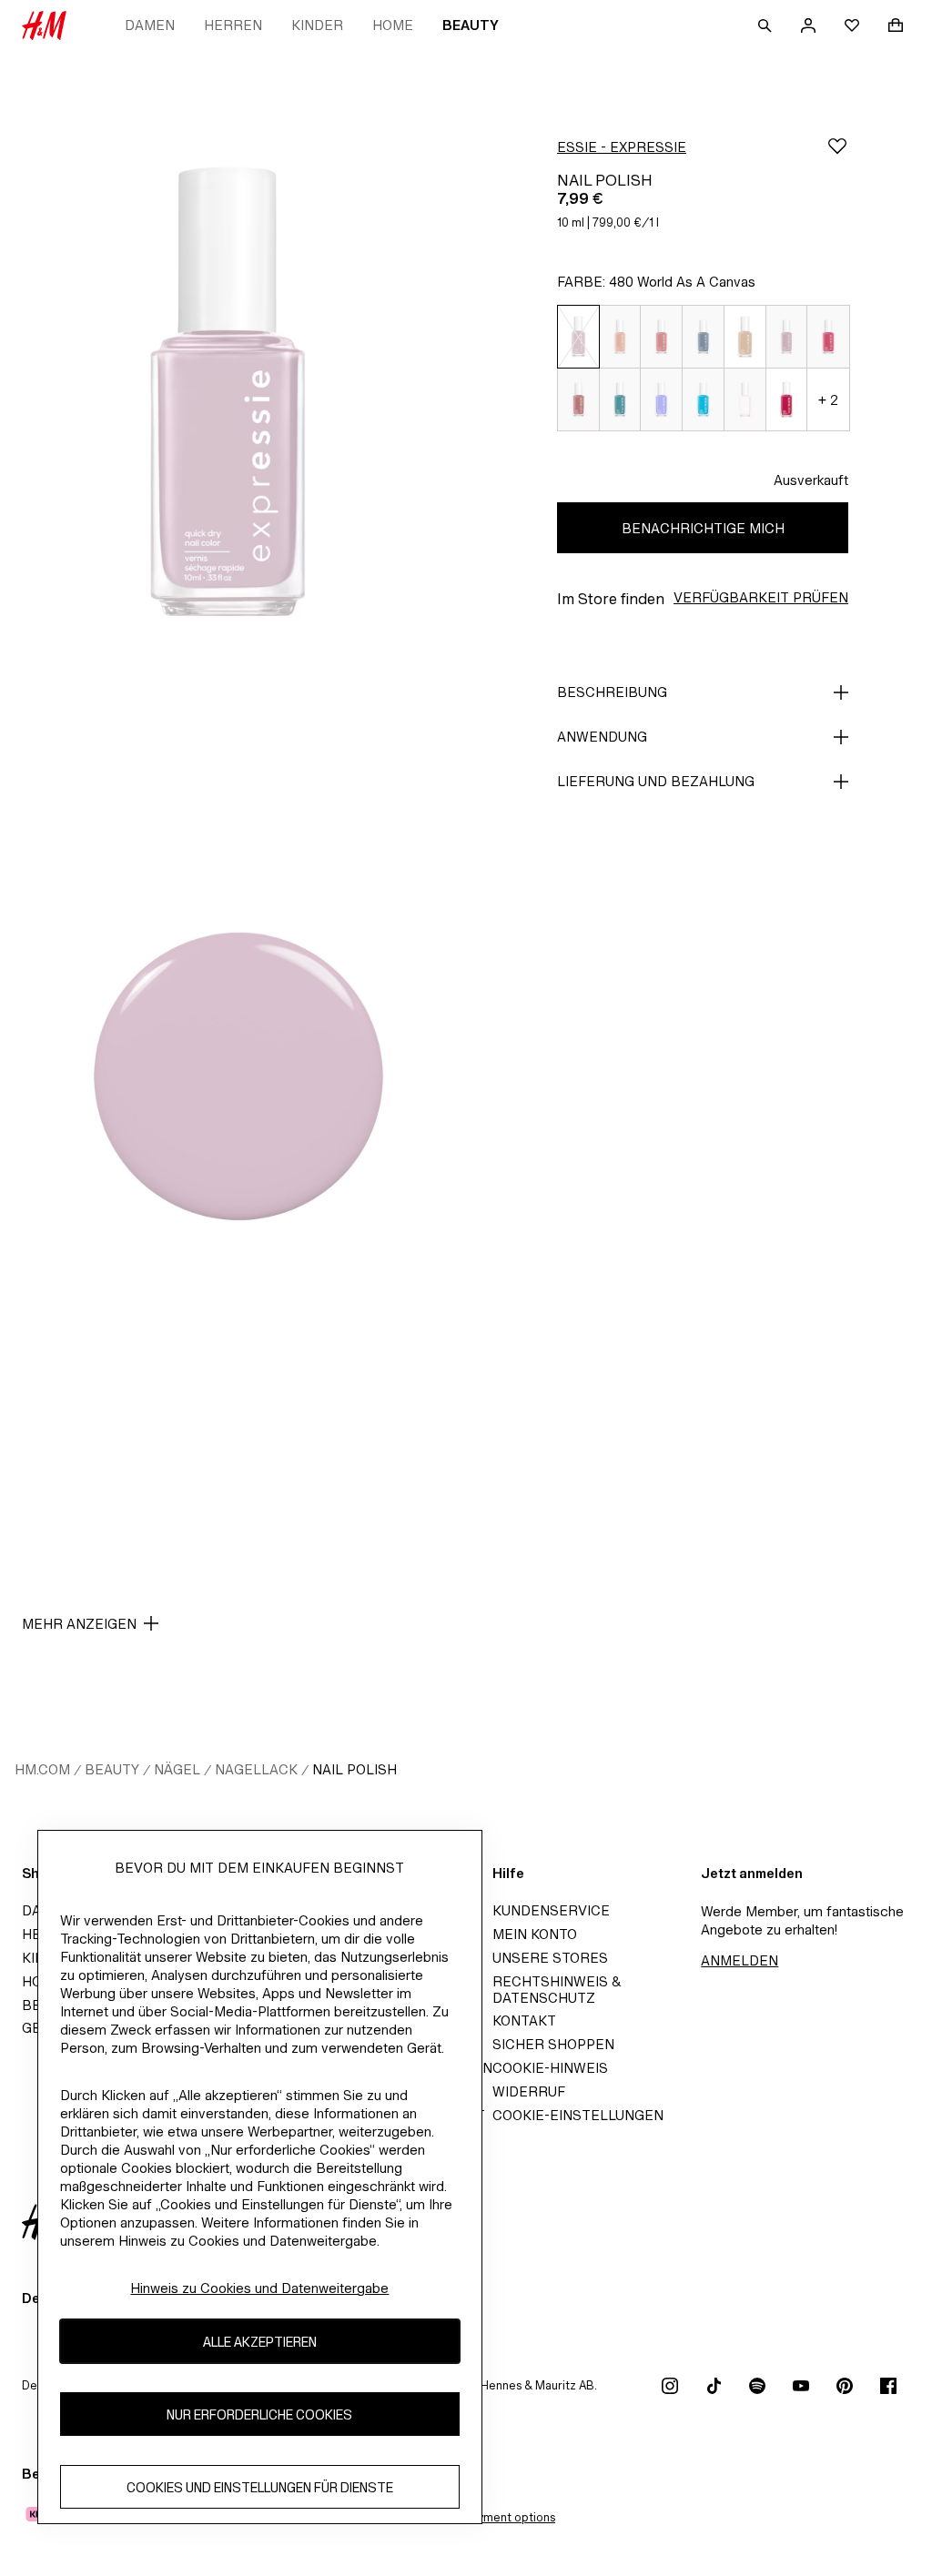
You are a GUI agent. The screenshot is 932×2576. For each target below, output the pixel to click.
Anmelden (740, 1960)
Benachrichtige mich (703, 528)
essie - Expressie (622, 147)
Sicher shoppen (553, 2044)
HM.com (42, 1769)
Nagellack (256, 1769)
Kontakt (524, 2020)
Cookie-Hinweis (550, 2068)
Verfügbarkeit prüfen (761, 597)
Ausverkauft (811, 480)
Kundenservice (551, 1910)
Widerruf (529, 2091)
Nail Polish (355, 1769)
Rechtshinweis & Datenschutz (557, 1990)
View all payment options (487, 2517)
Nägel (177, 1769)
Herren (233, 25)
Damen (150, 25)
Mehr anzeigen (79, 1624)
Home (393, 25)
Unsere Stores (550, 1958)
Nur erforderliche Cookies (259, 2414)
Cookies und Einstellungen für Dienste (260, 2487)
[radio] (578, 337)
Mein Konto (535, 1934)
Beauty (471, 25)
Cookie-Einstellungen (578, 2115)
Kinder (317, 25)
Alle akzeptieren (260, 2342)
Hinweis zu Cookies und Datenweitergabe (259, 2288)
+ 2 (828, 400)
